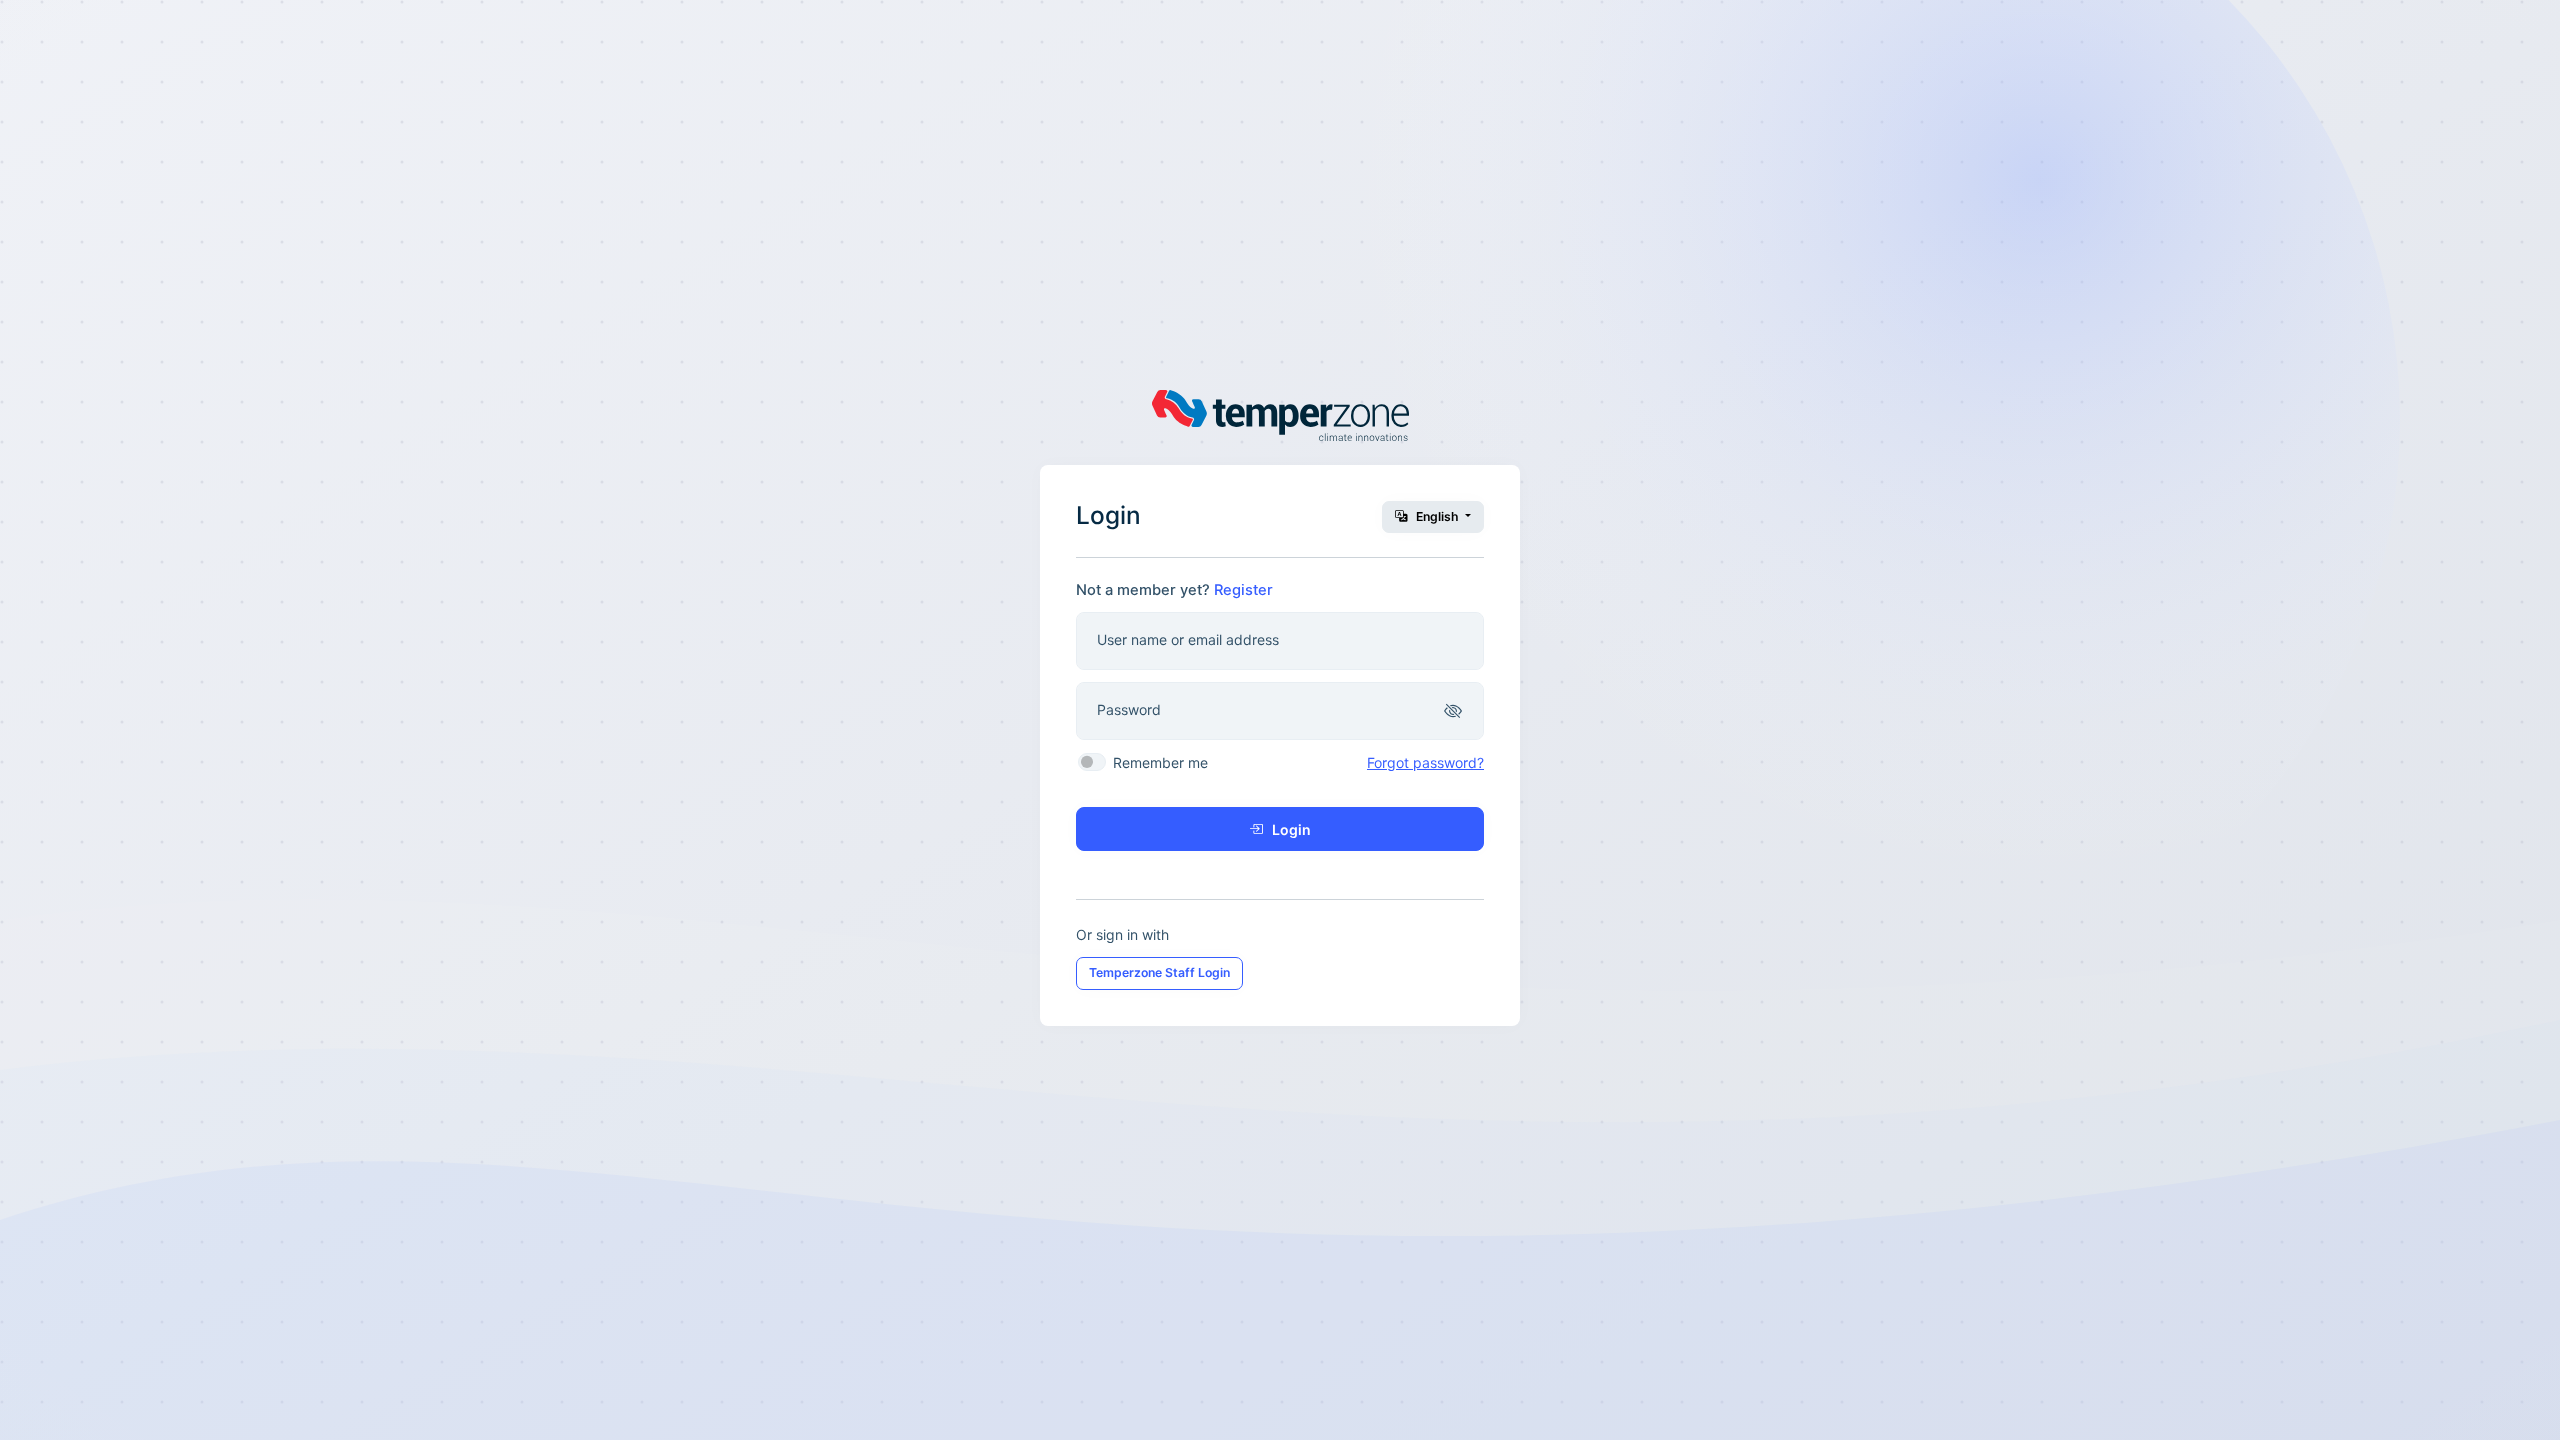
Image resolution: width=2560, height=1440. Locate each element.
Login (1290, 829)
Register (1243, 590)
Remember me (1160, 762)
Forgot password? (1425, 762)
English (1437, 516)
